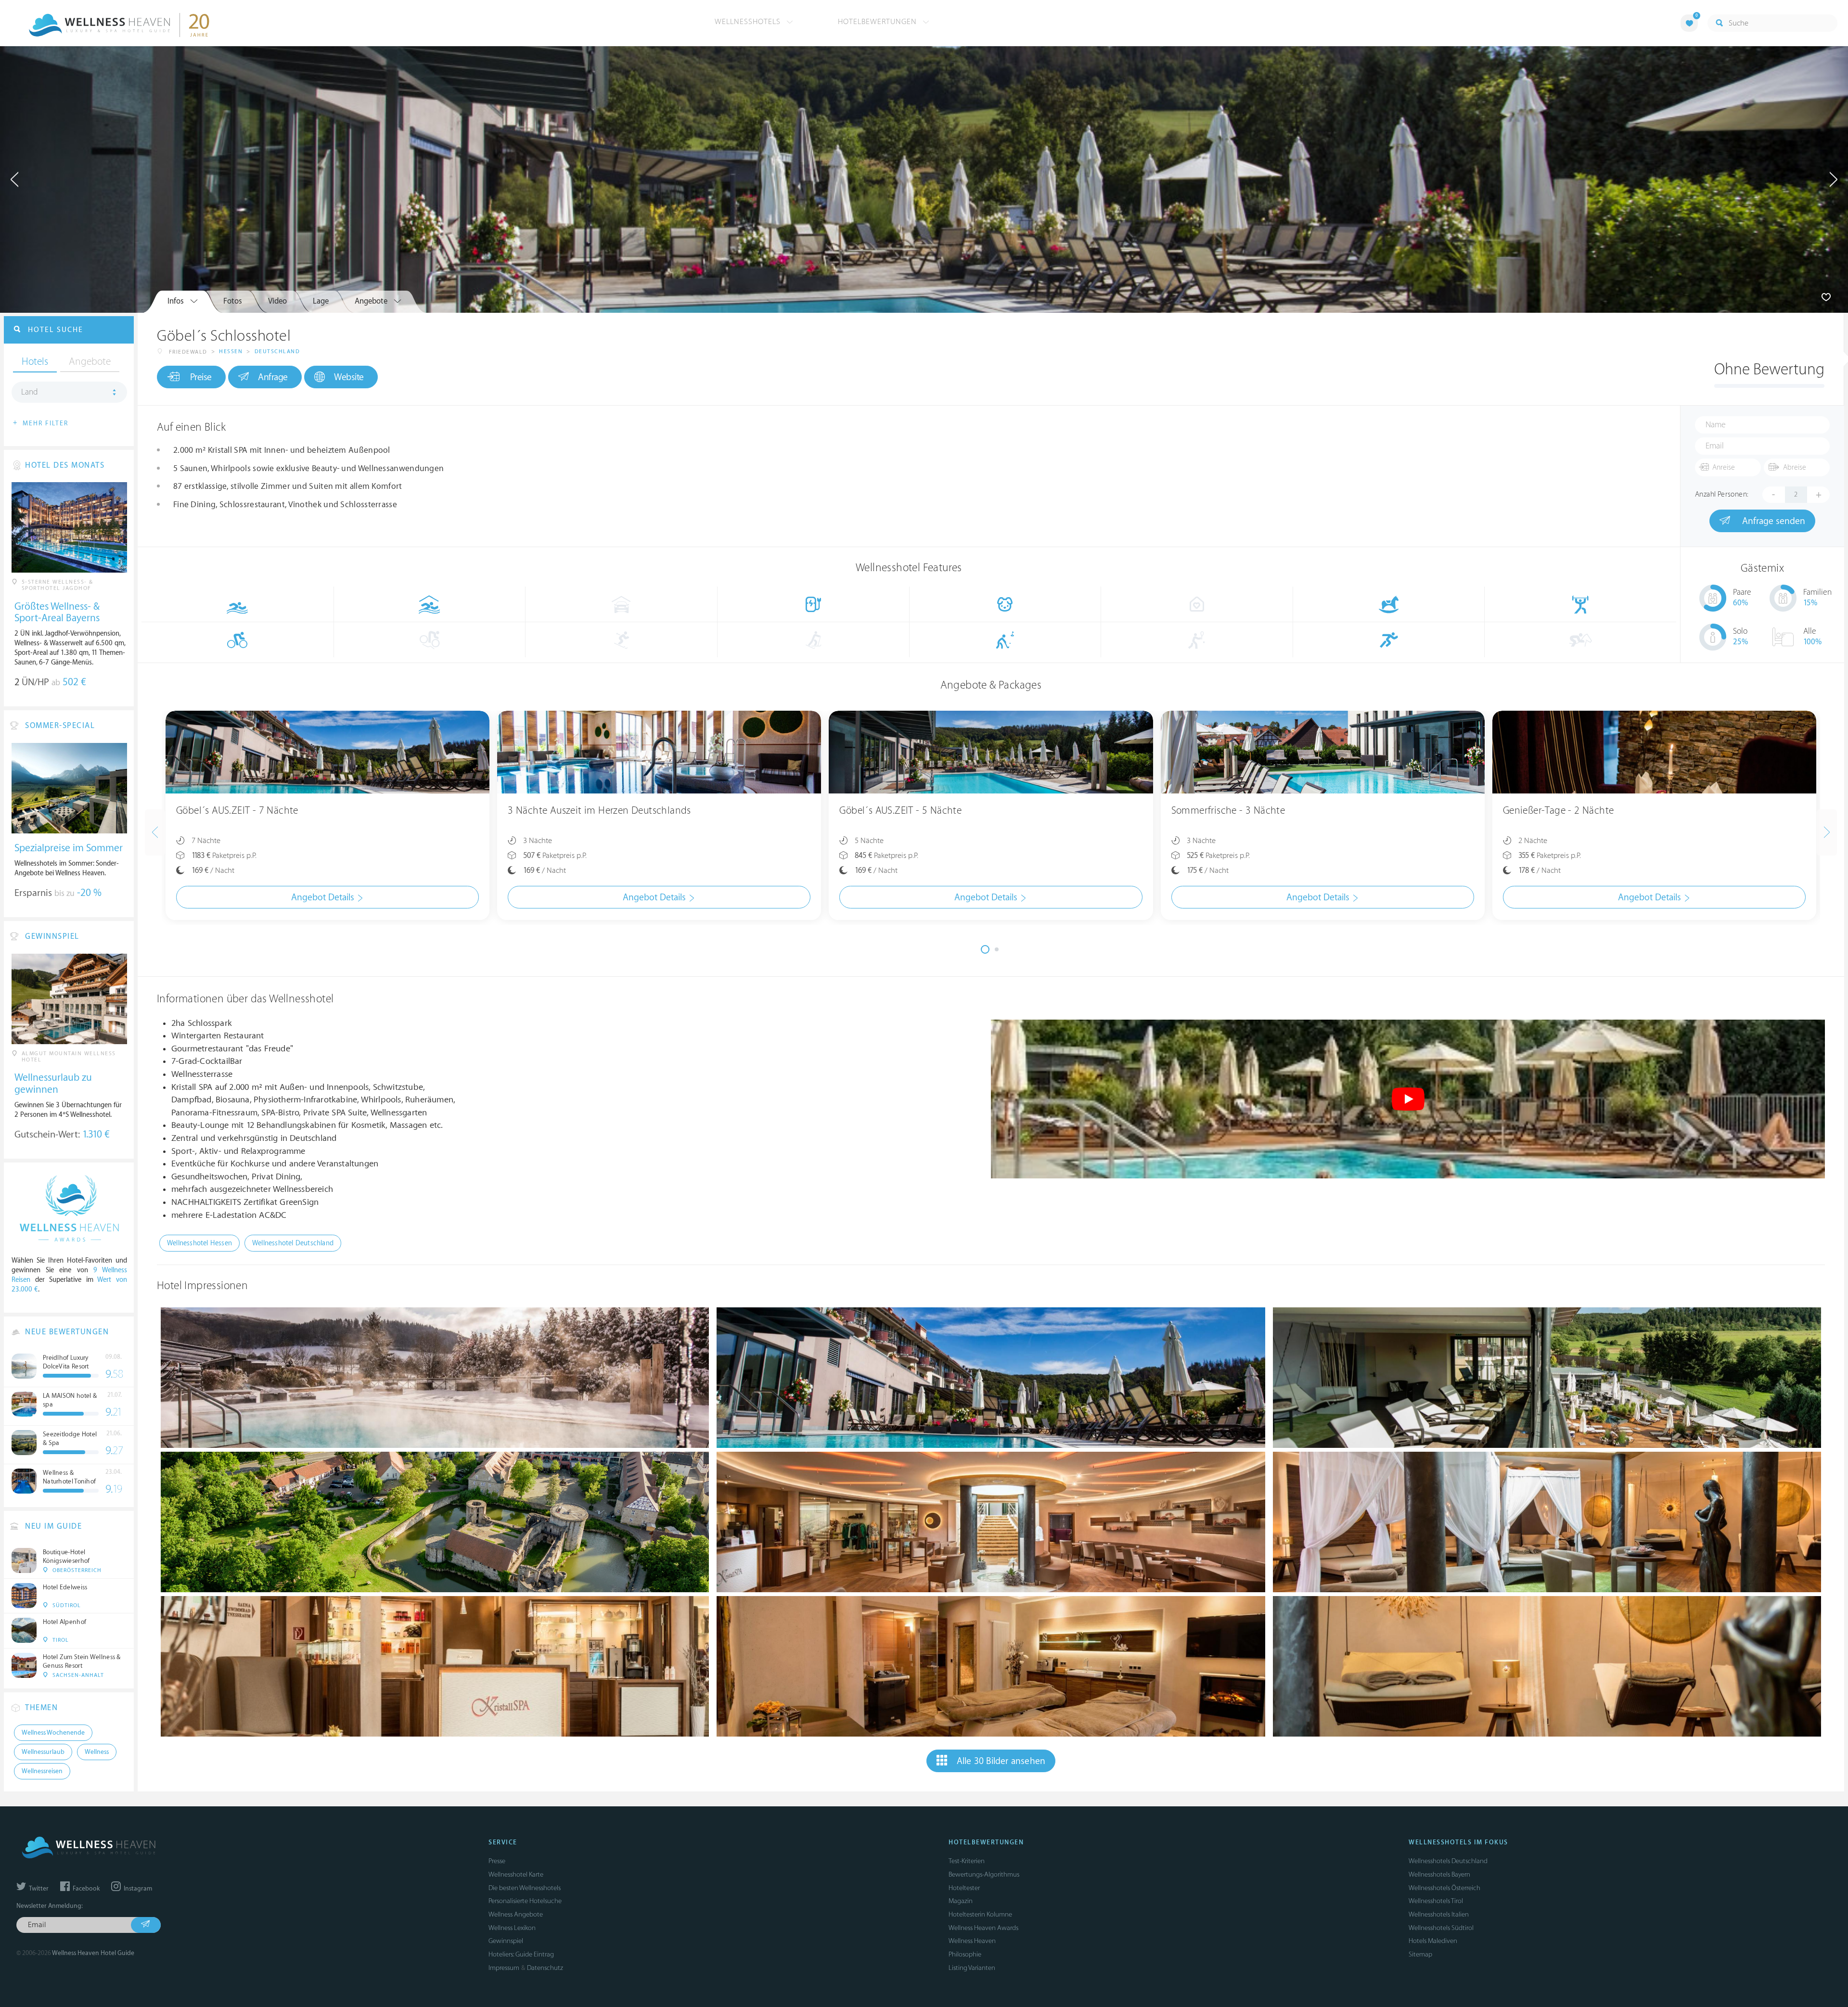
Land (30, 392)
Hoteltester (964, 1888)
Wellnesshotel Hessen (199, 1243)
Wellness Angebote (516, 1914)
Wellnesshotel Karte (516, 1874)
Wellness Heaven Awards (983, 1928)
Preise (201, 377)
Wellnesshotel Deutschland (293, 1243)
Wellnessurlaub (43, 1752)
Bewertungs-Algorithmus (984, 1874)
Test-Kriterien (967, 1861)
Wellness (97, 1752)
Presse (497, 1861)
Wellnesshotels (749, 22)
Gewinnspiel (506, 1941)
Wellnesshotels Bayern (1439, 1874)
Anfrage (273, 377)
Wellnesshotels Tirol (1436, 1901)
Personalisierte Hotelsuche (525, 1901)
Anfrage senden (1772, 521)
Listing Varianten (972, 1968)
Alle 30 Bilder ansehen (1001, 1761)
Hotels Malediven (1433, 1941)
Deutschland (277, 352)
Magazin (961, 1901)
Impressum (504, 1968)
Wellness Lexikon (512, 1928)
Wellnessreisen (42, 1771)
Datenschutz (545, 1968)
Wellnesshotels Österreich (1444, 1888)
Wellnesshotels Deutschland (1448, 1861)
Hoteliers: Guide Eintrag (521, 1954)
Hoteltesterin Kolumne (980, 1914)
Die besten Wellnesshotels (525, 1888)
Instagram (137, 1889)
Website (349, 377)
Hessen (231, 352)
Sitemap (1420, 1954)
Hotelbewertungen (879, 22)
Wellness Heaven (972, 1941)
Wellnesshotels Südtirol (1441, 1928)
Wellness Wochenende (53, 1733)
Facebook (85, 1889)
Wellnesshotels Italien (1439, 1914)
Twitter (38, 1889)
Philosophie (965, 1954)
